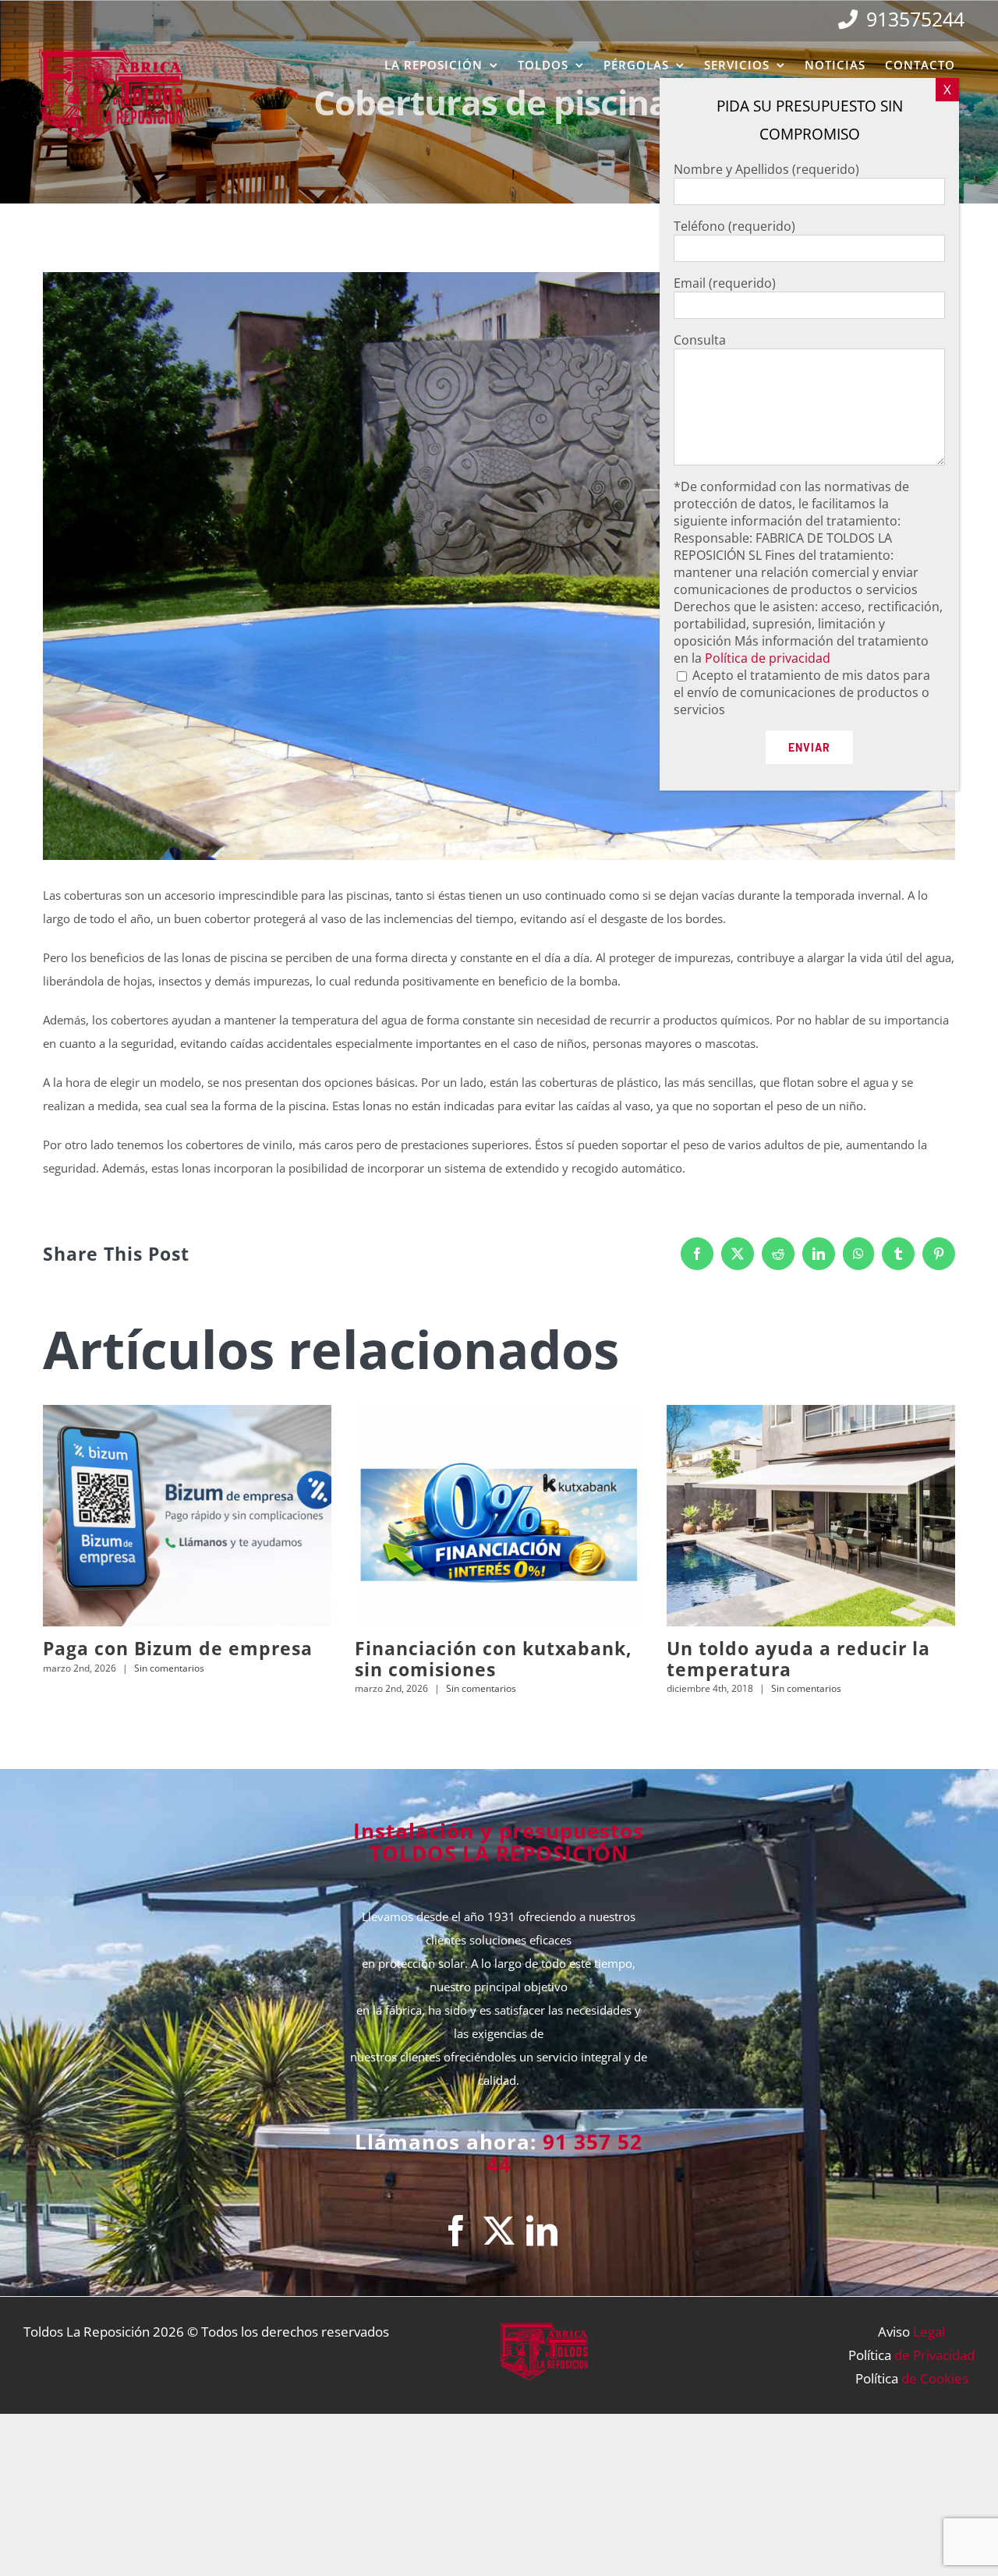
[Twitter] (499, 2231)
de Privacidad (934, 2355)
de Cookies (935, 2378)
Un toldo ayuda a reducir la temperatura (798, 1658)
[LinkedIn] (542, 2231)
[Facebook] (456, 2231)
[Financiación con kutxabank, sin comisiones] (499, 1515)
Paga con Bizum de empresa (178, 1648)
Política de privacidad (768, 658)
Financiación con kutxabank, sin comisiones (494, 1658)
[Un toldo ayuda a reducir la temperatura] (811, 1515)
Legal (929, 2332)
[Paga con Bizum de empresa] (187, 1515)
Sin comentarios (169, 1668)
